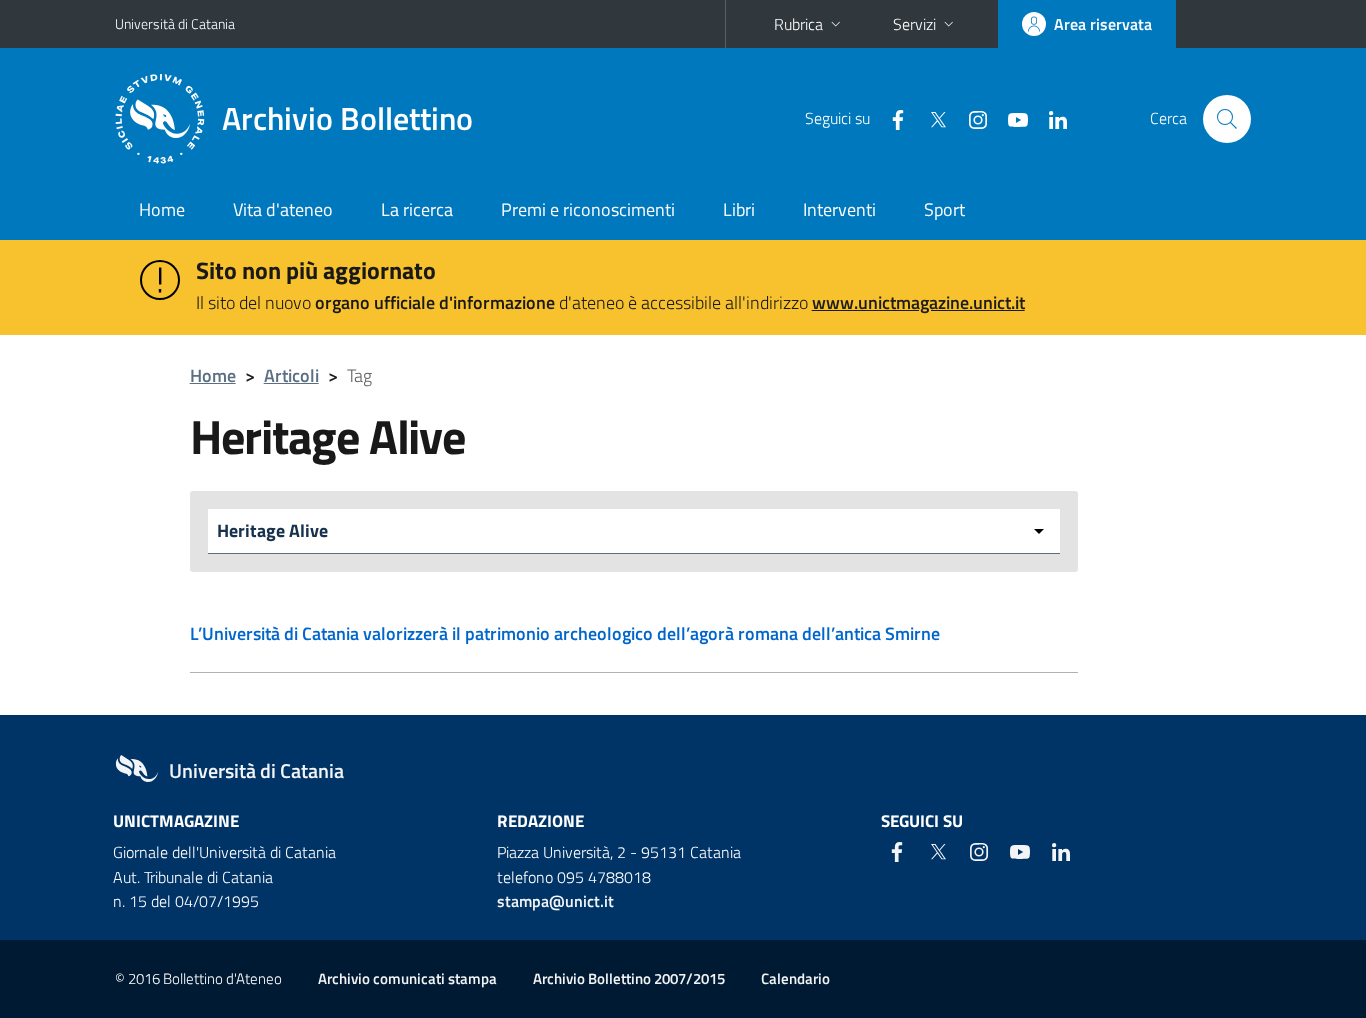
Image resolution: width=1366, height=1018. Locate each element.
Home (162, 209)
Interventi (839, 209)
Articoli (291, 375)
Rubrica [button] (798, 24)
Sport (944, 209)
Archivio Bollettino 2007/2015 (629, 978)
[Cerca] (1227, 119)
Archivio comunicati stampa (407, 978)
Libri (739, 209)
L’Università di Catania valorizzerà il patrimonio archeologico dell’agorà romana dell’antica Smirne (565, 633)
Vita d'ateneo (283, 209)
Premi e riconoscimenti (588, 209)
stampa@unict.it (555, 901)
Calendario (795, 978)
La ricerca (417, 209)
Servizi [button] (914, 24)
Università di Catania (175, 23)
